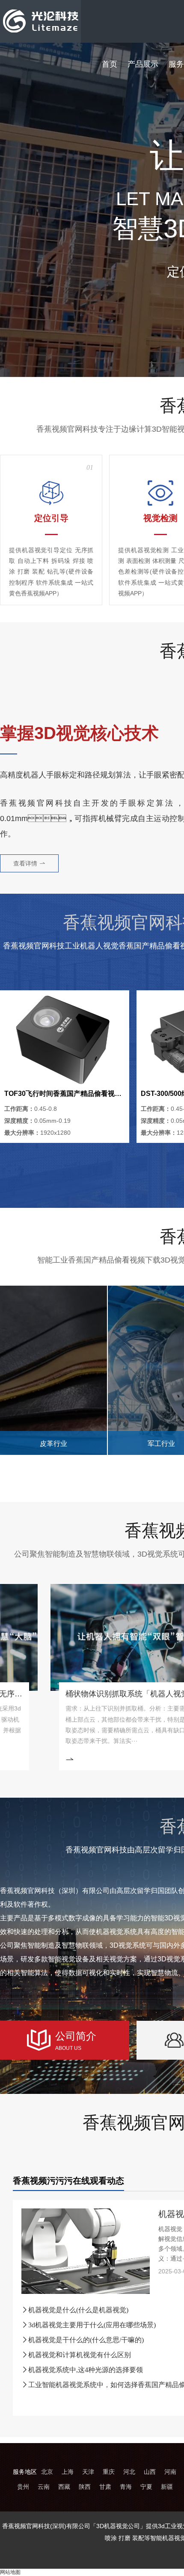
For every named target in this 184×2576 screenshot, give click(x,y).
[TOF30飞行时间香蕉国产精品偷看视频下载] (65, 1039)
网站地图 (10, 2572)
